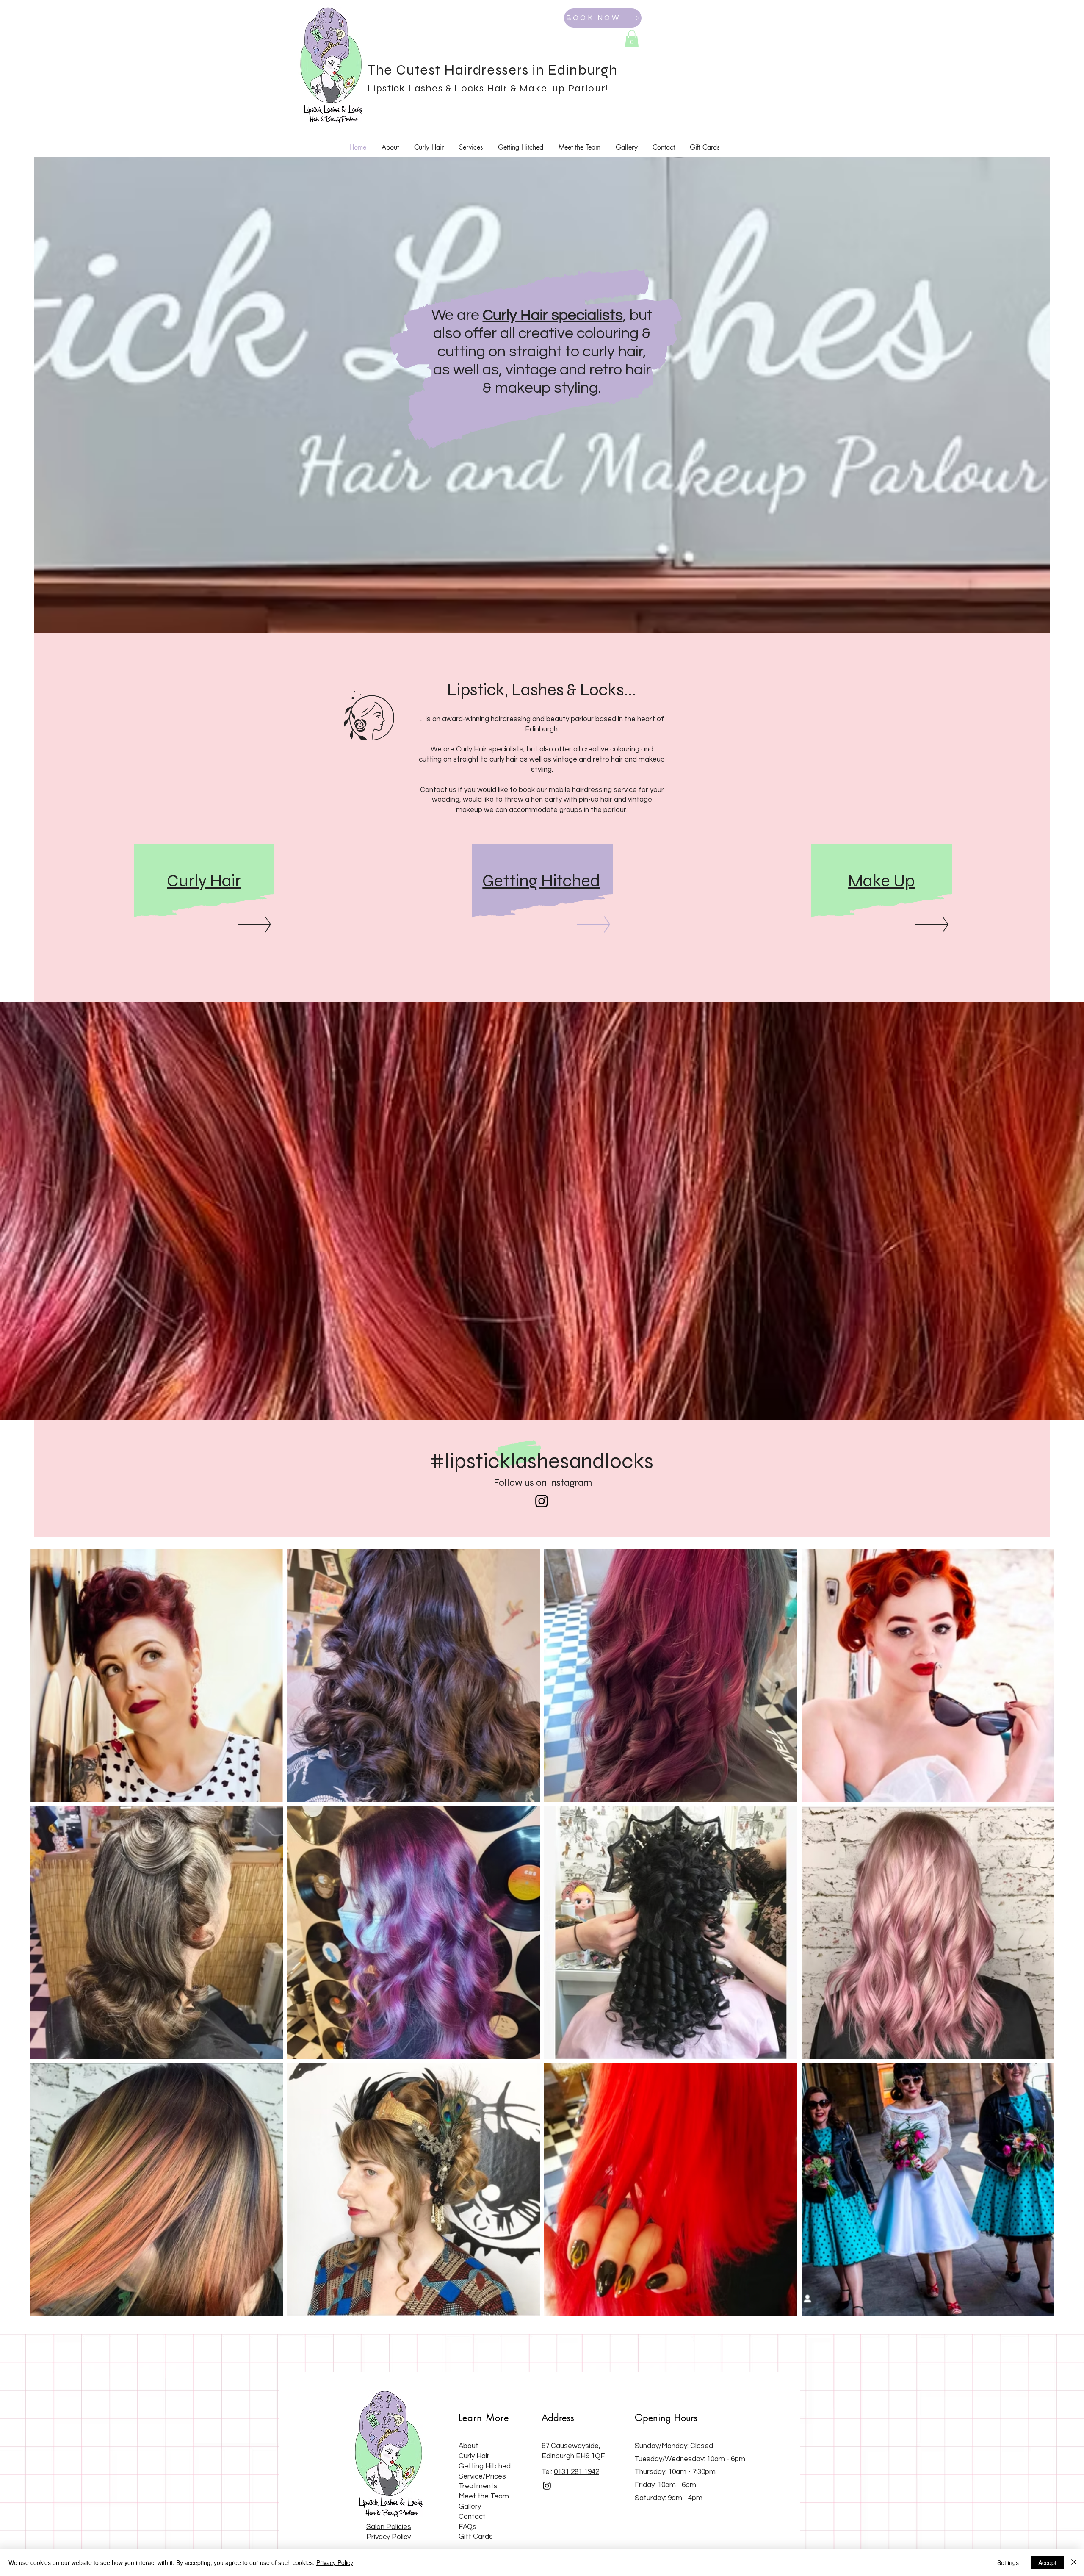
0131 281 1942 (577, 2472)
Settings (1008, 2562)
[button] (632, 39)
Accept (1047, 2562)
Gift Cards (476, 2537)
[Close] (1074, 2562)
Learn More (484, 2418)
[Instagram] (542, 1501)
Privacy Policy (335, 2562)
